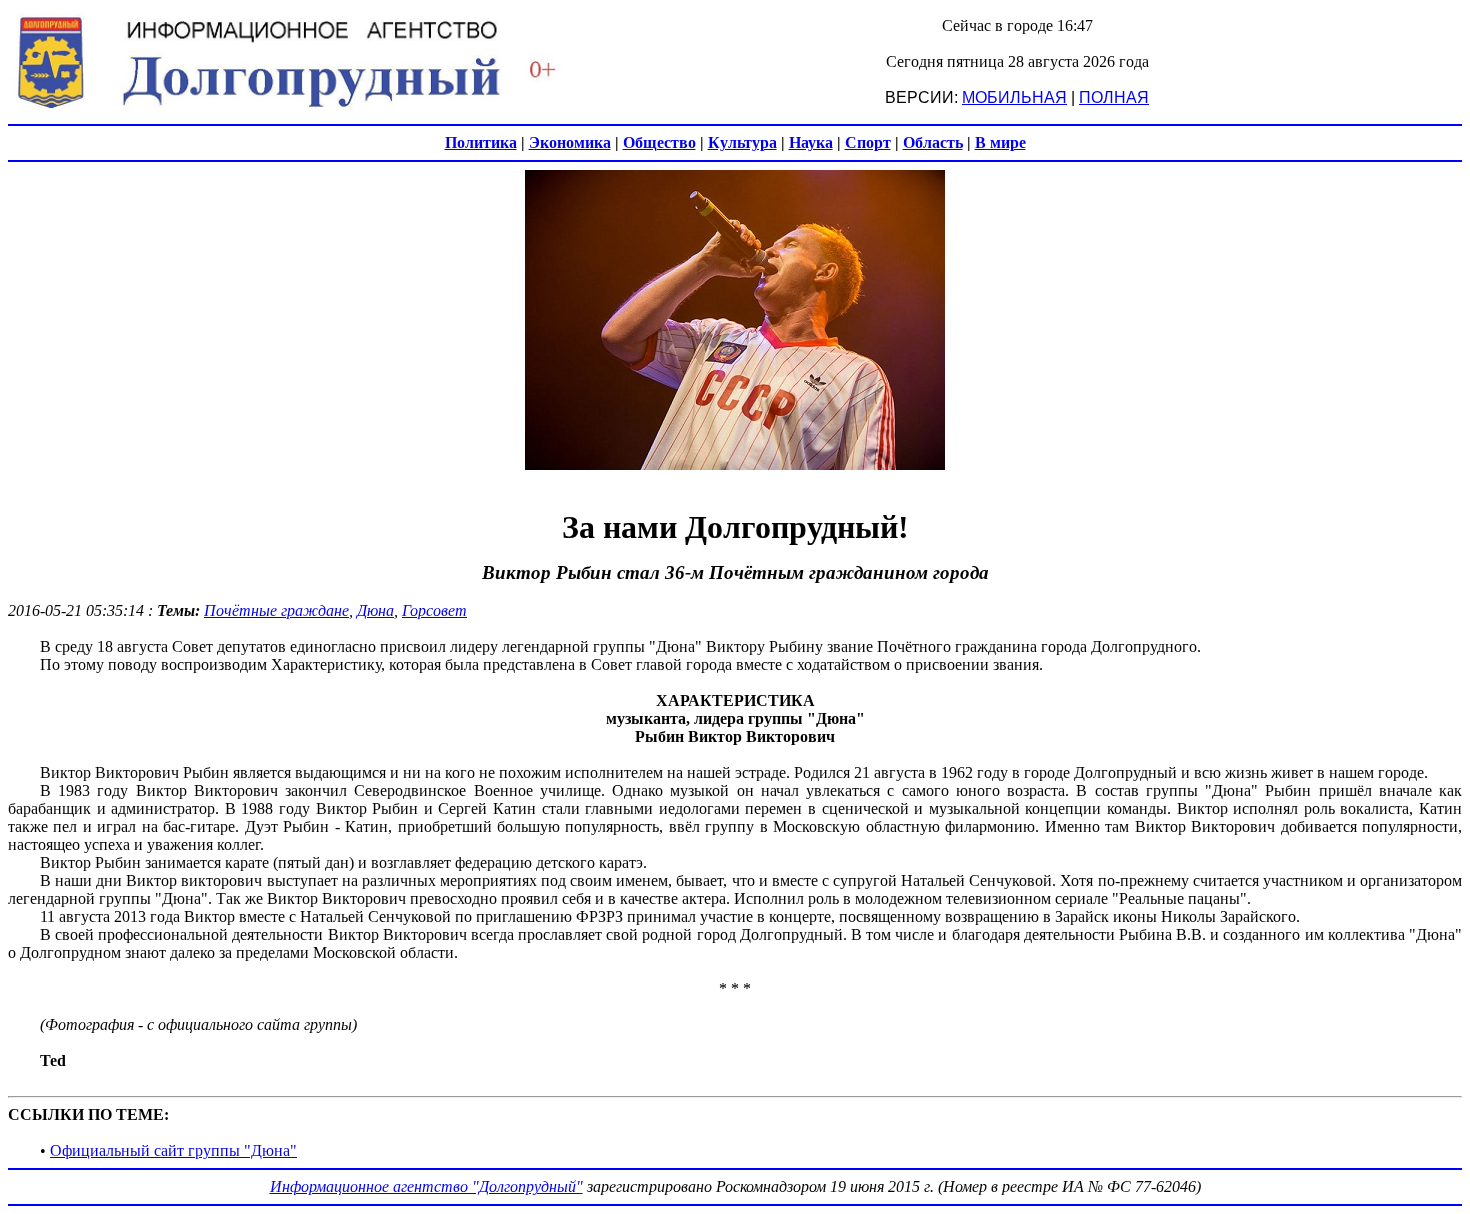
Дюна (375, 610)
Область (933, 142)
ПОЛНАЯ (1114, 97)
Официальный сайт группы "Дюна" (173, 1150)
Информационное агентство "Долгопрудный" (426, 1186)
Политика (481, 142)
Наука (811, 142)
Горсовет (434, 610)
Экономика (570, 142)
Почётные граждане (276, 610)
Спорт (868, 142)
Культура (742, 142)
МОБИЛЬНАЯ (1014, 97)
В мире (1000, 142)
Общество (659, 142)
